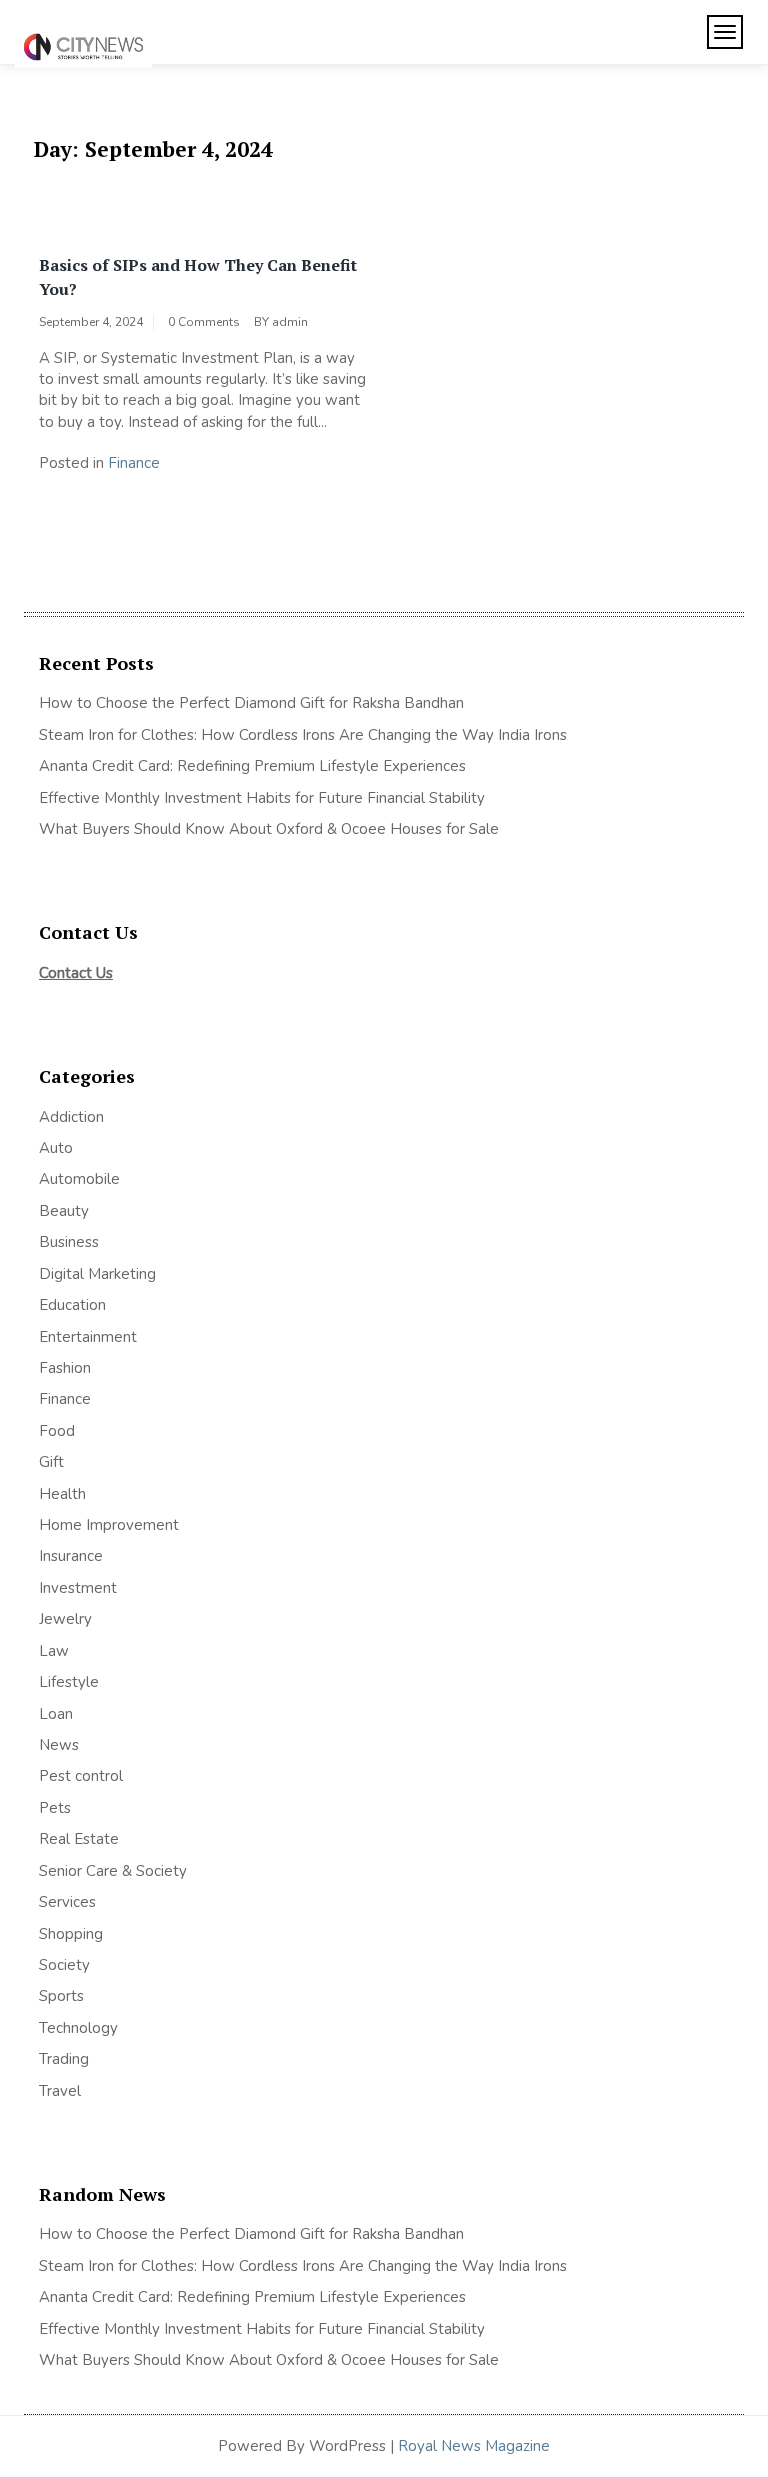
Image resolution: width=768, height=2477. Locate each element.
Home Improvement (109, 1525)
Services (67, 1902)
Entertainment (88, 1337)
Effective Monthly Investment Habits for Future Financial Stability (262, 798)
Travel (60, 2091)
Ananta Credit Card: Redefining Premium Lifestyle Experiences (252, 766)
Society (64, 1965)
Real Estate (79, 1839)
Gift (51, 1462)
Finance (134, 463)
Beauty (64, 1211)
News (59, 1745)
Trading (64, 2059)
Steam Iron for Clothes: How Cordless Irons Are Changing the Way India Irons (303, 735)
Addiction (71, 1117)
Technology (78, 2028)
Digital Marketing (97, 1274)
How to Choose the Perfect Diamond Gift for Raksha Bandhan (251, 703)
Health (62, 1494)
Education (72, 1305)
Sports (61, 1996)
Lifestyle (69, 1682)
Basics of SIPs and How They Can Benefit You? (198, 277)
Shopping (71, 1934)
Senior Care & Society (113, 1871)
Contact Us (76, 973)
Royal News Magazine (474, 2446)
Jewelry (65, 1619)
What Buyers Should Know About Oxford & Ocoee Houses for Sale (269, 829)
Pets (55, 1808)
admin (290, 322)
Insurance (71, 1556)
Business (69, 1242)
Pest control (81, 1776)
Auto (56, 1148)
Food (57, 1431)
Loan (56, 1714)
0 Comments (204, 322)
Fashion (65, 1368)
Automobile (79, 1179)
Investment (78, 1588)
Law (54, 1651)
